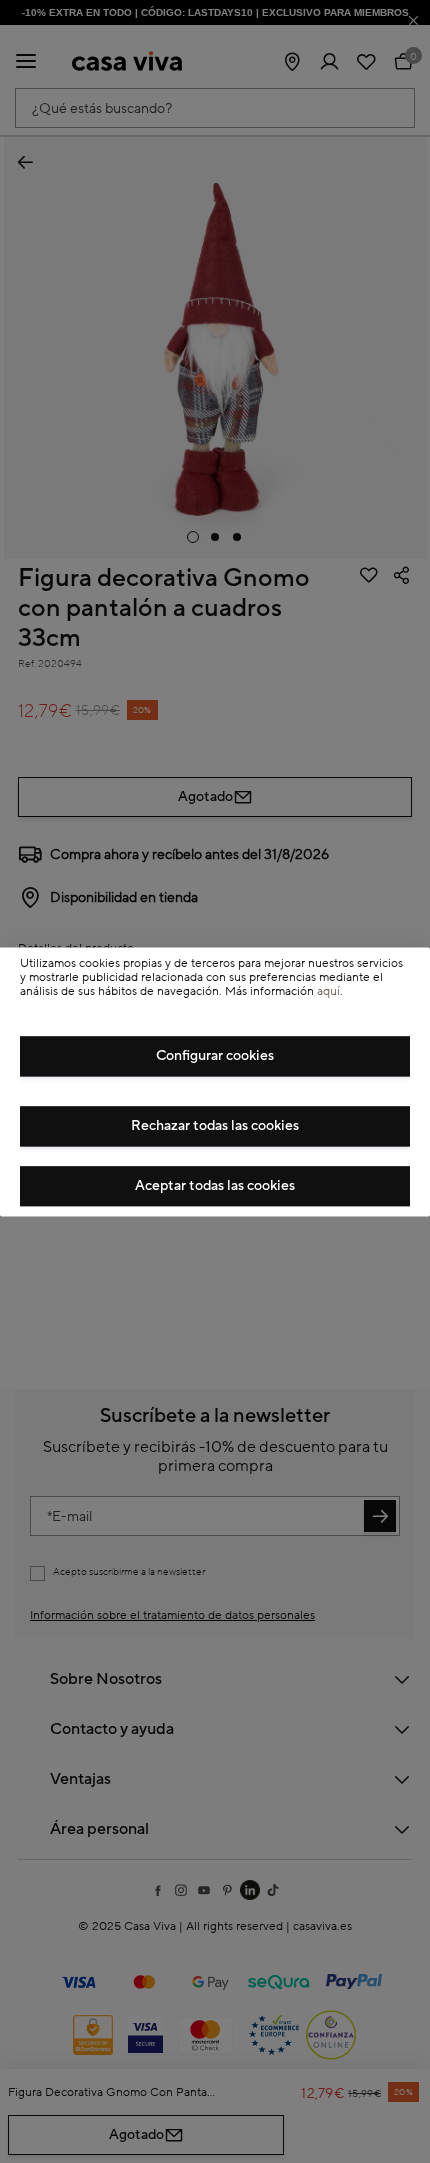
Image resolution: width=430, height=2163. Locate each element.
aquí (328, 992)
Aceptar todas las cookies (215, 1186)
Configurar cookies (215, 1056)
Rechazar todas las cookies (215, 1126)
